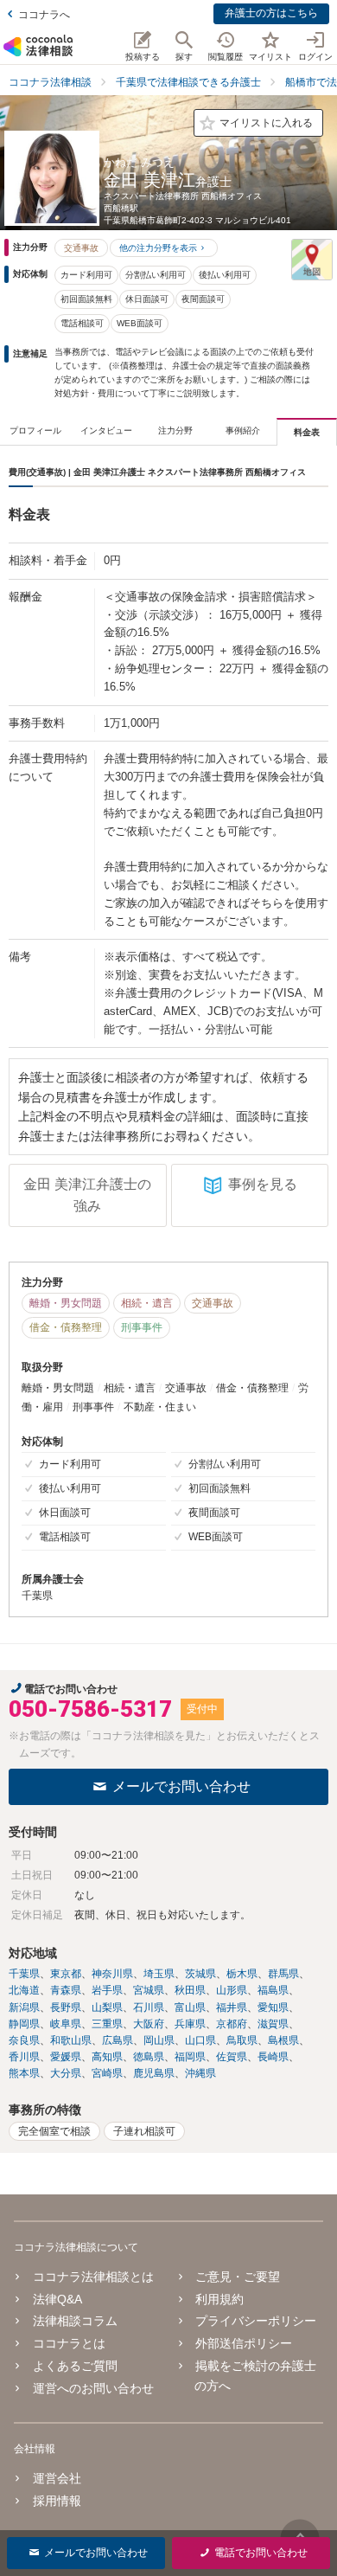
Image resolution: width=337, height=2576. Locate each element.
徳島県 (149, 2057)
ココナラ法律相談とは (93, 2277)
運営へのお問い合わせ (93, 2388)
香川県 (24, 2057)
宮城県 (149, 1990)
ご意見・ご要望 (238, 2277)
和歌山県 (71, 2040)
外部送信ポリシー (244, 2343)
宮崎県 (107, 2073)
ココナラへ (44, 15)
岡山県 (159, 2040)
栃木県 (242, 1974)
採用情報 (57, 2501)
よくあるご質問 (75, 2366)
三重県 (107, 2024)
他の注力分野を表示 (158, 248)
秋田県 (190, 1990)
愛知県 (273, 2007)
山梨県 (107, 2007)
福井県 (232, 2007)
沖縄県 (200, 2073)
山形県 (232, 1990)
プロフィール (35, 430)
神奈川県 (112, 1974)
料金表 (307, 432)
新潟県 (24, 2007)
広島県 (118, 2040)
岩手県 (107, 1990)
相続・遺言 (147, 1303)
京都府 (232, 2024)
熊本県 (24, 2073)
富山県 (190, 2007)
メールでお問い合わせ (181, 1786)
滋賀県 (273, 2024)
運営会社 (57, 2478)
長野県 (66, 2007)
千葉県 (24, 1974)
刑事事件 (142, 1327)
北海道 (24, 1990)
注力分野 (175, 430)
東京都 (66, 1974)
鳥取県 (242, 2040)
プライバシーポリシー (256, 2321)
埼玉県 (159, 1974)
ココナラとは (69, 2343)
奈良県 (24, 2040)
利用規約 (219, 2299)
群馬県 (283, 1974)
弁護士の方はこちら (271, 13)
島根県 (283, 2040)
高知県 (107, 2057)
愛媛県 (66, 2057)
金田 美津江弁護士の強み (87, 1195)
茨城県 (200, 1974)
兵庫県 (190, 2024)
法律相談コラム (75, 2321)
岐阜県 (66, 2024)
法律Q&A (57, 2299)
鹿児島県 (154, 2073)
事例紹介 (243, 430)
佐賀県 (232, 2057)
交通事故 (81, 248)
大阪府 (149, 2024)
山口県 (200, 2040)
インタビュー (106, 430)
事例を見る (263, 1184)
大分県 (66, 2073)
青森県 (66, 1990)
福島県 (273, 1990)
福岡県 (190, 2057)
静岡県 (24, 2024)
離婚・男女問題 (66, 1303)
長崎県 (273, 2057)
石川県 (149, 2007)
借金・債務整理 (66, 1327)
